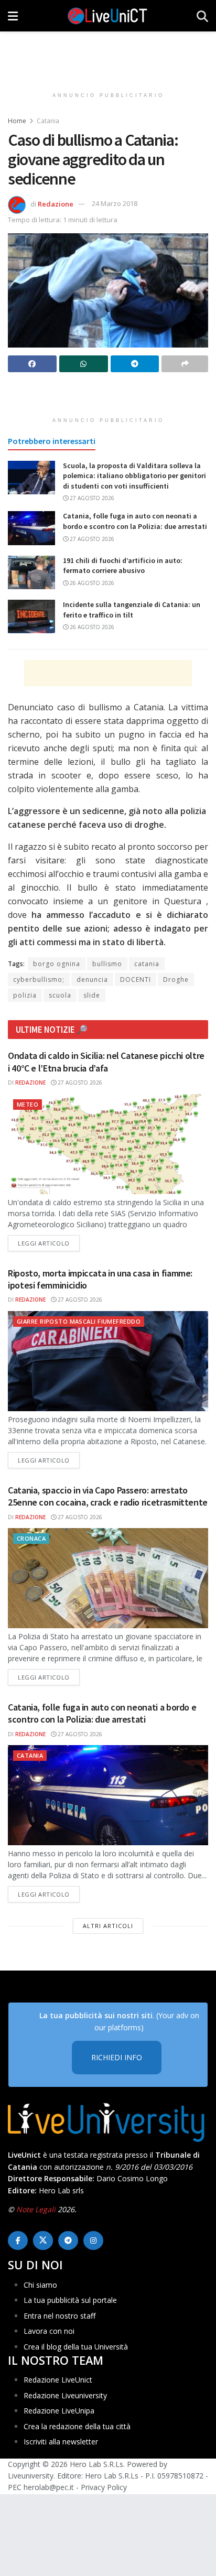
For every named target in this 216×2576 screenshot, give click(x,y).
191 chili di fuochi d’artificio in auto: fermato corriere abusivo (123, 566)
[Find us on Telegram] (68, 2241)
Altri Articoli (108, 1926)
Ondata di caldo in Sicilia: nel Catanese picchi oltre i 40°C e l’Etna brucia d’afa (106, 1062)
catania (147, 964)
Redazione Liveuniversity (65, 2395)
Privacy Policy (104, 2487)
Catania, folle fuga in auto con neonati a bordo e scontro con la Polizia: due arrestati (135, 521)
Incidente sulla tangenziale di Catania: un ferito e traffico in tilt (132, 610)
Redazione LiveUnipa (59, 2411)
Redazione (56, 203)
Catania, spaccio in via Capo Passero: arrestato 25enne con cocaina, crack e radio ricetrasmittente (108, 1496)
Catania (48, 121)
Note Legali (36, 2209)
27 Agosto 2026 (91, 498)
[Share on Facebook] (32, 364)
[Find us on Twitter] (43, 2241)
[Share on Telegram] (135, 364)
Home (17, 121)
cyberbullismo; (39, 979)
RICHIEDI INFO (117, 2057)
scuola (60, 995)
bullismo (107, 964)
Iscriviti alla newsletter (61, 2442)
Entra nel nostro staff (60, 2316)
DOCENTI (136, 979)
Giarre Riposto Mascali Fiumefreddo (79, 1321)
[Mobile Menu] (13, 16)
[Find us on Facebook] (18, 2241)
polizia (25, 995)
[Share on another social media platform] (185, 364)
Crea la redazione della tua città (77, 2426)
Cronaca (31, 1538)
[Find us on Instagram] (93, 2241)
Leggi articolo (49, 1243)
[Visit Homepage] (107, 16)
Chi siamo (40, 2285)
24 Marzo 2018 (115, 203)
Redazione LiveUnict (58, 2380)
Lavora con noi (49, 2331)
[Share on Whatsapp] (84, 364)
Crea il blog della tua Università (76, 2347)
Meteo (28, 1104)
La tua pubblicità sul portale (70, 2300)
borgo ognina (57, 964)
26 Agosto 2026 (91, 583)
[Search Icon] (202, 16)
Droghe (176, 979)
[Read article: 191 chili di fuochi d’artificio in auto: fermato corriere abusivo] (31, 572)
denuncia (92, 979)
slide (92, 995)
